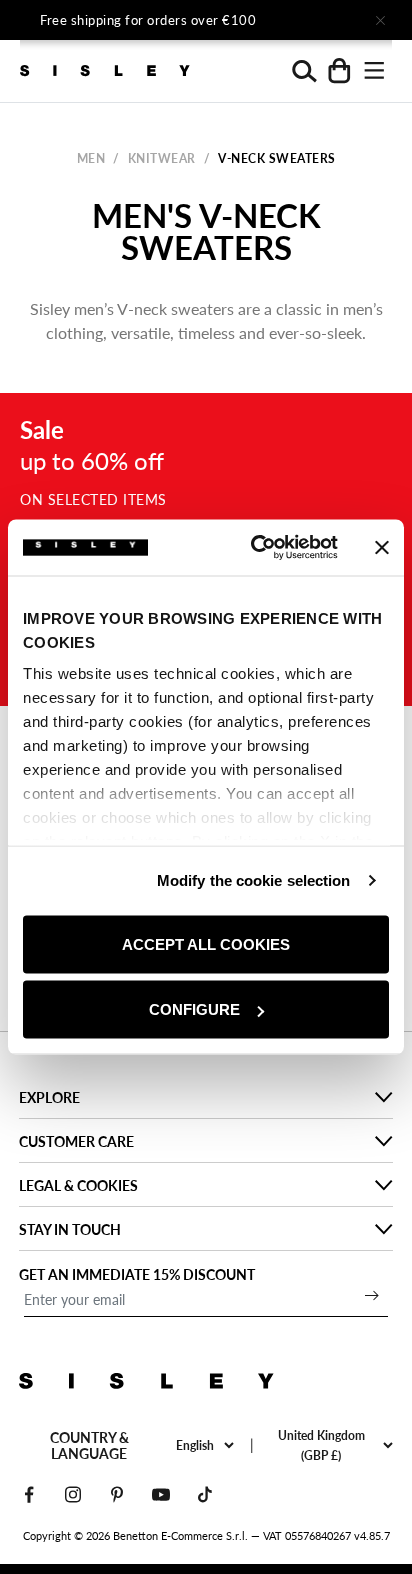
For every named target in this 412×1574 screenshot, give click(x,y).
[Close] (380, 20)
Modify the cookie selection (254, 880)
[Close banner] (382, 547)
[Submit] (372, 1295)
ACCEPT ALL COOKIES (206, 943)
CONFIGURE (194, 1009)
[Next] (324, 20)
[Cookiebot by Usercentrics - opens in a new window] (255, 548)
